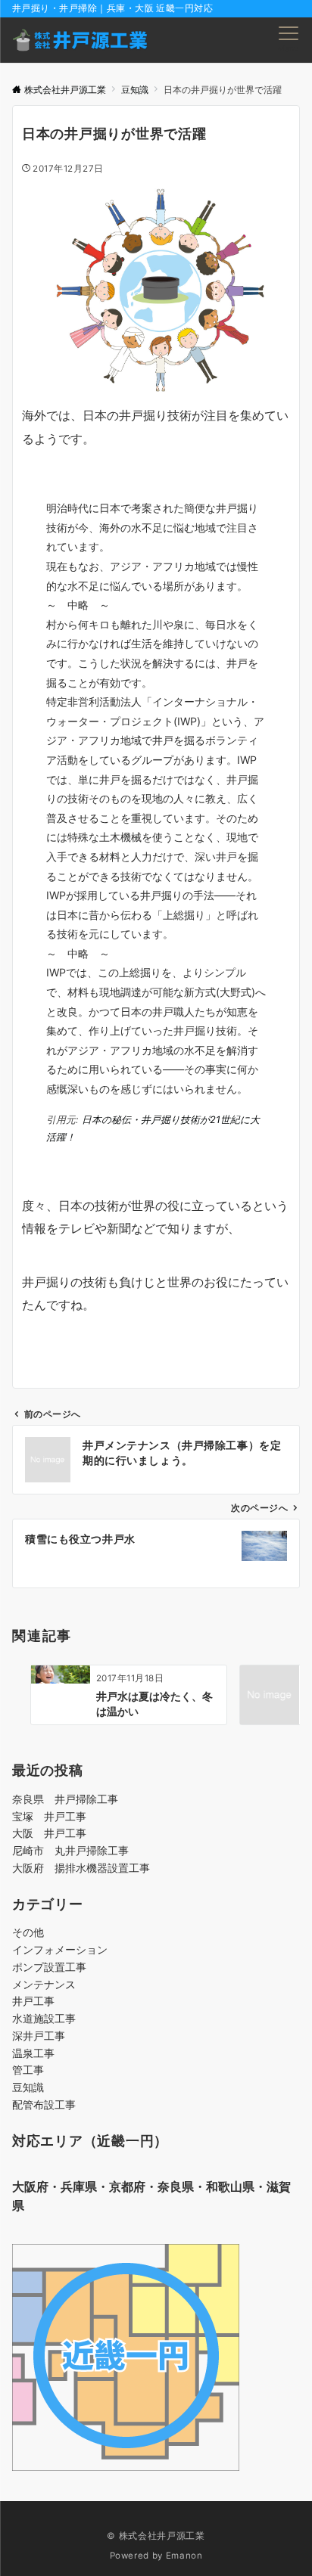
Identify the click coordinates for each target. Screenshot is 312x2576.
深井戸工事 (39, 2036)
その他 (28, 1932)
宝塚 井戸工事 (49, 1816)
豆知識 (28, 2087)
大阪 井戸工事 (49, 1833)
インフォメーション (60, 1949)
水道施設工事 (44, 2018)
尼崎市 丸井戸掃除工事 (70, 1850)
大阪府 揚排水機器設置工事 (81, 1868)
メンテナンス (44, 1984)
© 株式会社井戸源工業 (156, 2536)
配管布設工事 (44, 2104)
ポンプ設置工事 (49, 1967)
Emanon (184, 2556)
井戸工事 (33, 2001)
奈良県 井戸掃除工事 (65, 1799)
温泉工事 (33, 2053)
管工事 (28, 2070)
